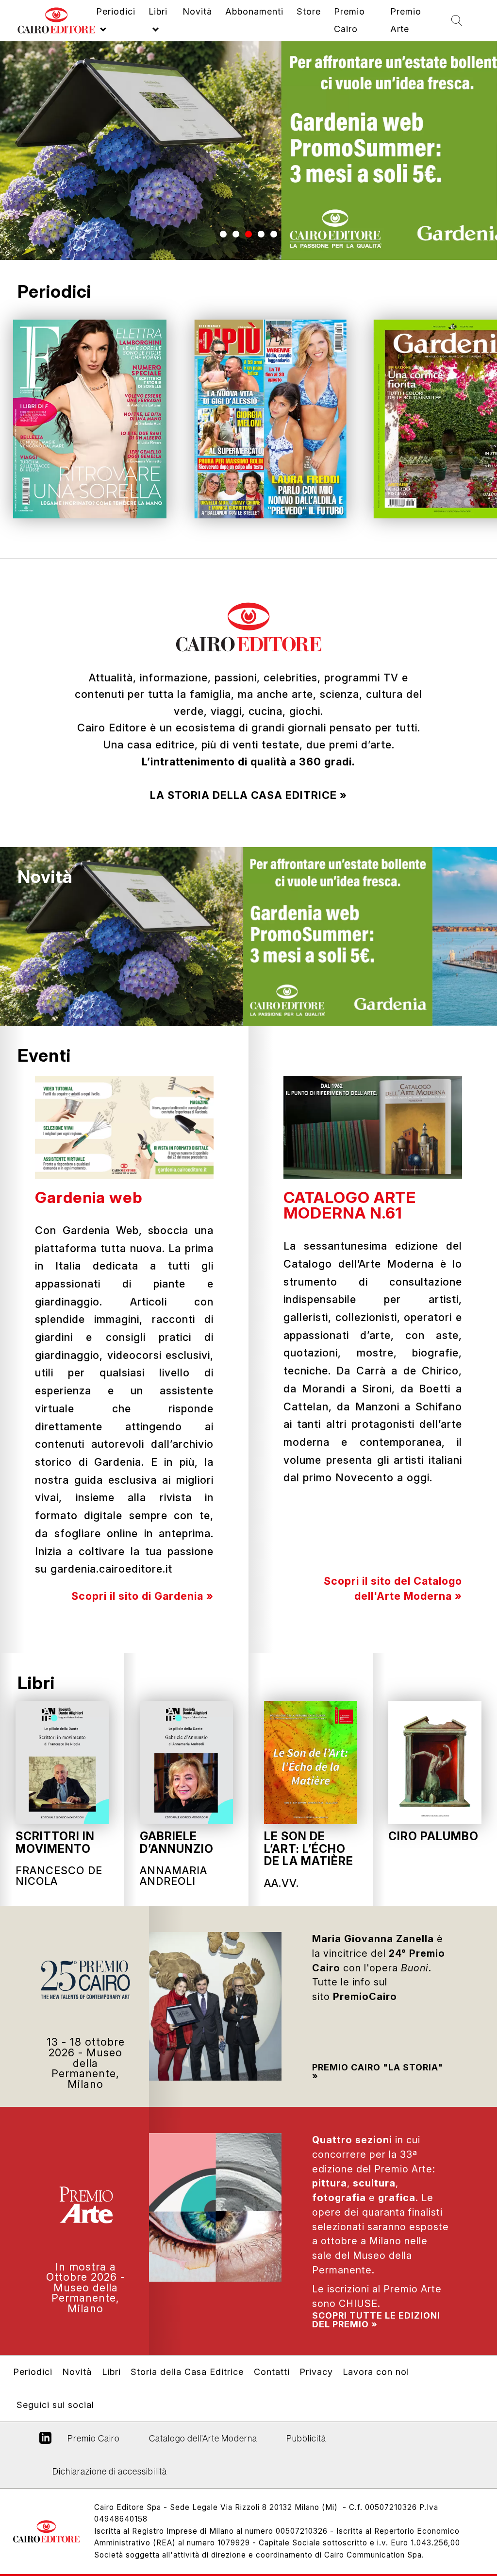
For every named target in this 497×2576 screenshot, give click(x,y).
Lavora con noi (376, 2372)
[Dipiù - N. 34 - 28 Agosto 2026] (270, 419)
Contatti (272, 2372)
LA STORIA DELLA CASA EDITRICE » (248, 795)
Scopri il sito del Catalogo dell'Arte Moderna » (393, 1588)
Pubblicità (306, 2438)
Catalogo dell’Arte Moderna (203, 2438)
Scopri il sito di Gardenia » (142, 1596)
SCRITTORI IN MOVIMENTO (55, 1842)
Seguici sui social (55, 2405)
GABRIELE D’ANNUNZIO (177, 1842)
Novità (45, 877)
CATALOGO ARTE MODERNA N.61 (350, 1205)
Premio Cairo (378, 2067)
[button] (223, 234)
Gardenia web (89, 1197)
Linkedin (45, 2441)
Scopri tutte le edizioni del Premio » (376, 2320)
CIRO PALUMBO (433, 1836)
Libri (36, 1683)
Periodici (33, 2372)
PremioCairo (365, 1997)
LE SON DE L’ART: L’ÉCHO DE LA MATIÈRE (309, 1848)
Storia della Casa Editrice (187, 2372)
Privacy (316, 2372)
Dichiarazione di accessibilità (110, 2471)
